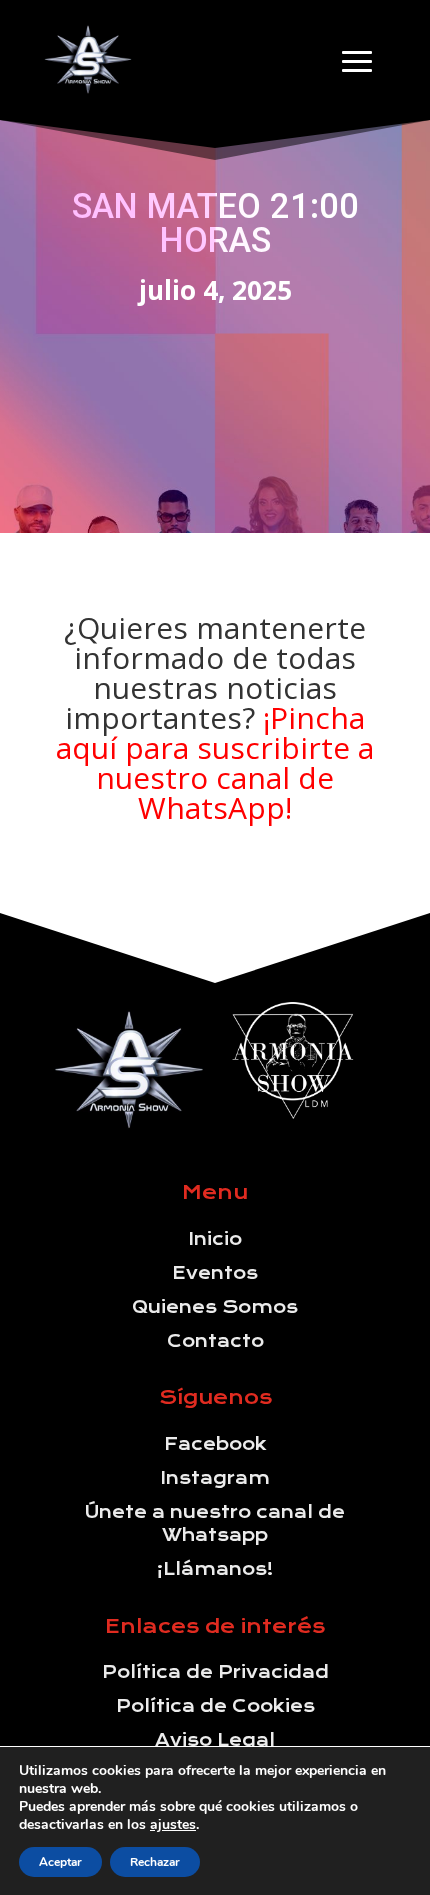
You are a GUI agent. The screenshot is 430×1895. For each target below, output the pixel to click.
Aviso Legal (215, 1740)
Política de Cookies (215, 1706)
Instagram (215, 1478)
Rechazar (155, 1862)
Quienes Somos (215, 1307)
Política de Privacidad (215, 1672)
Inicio (215, 1239)
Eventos (215, 1273)
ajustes (173, 1825)
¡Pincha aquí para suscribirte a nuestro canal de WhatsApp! (215, 762)
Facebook (215, 1444)
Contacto (215, 1341)
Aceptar (60, 1862)
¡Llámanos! (215, 1569)
